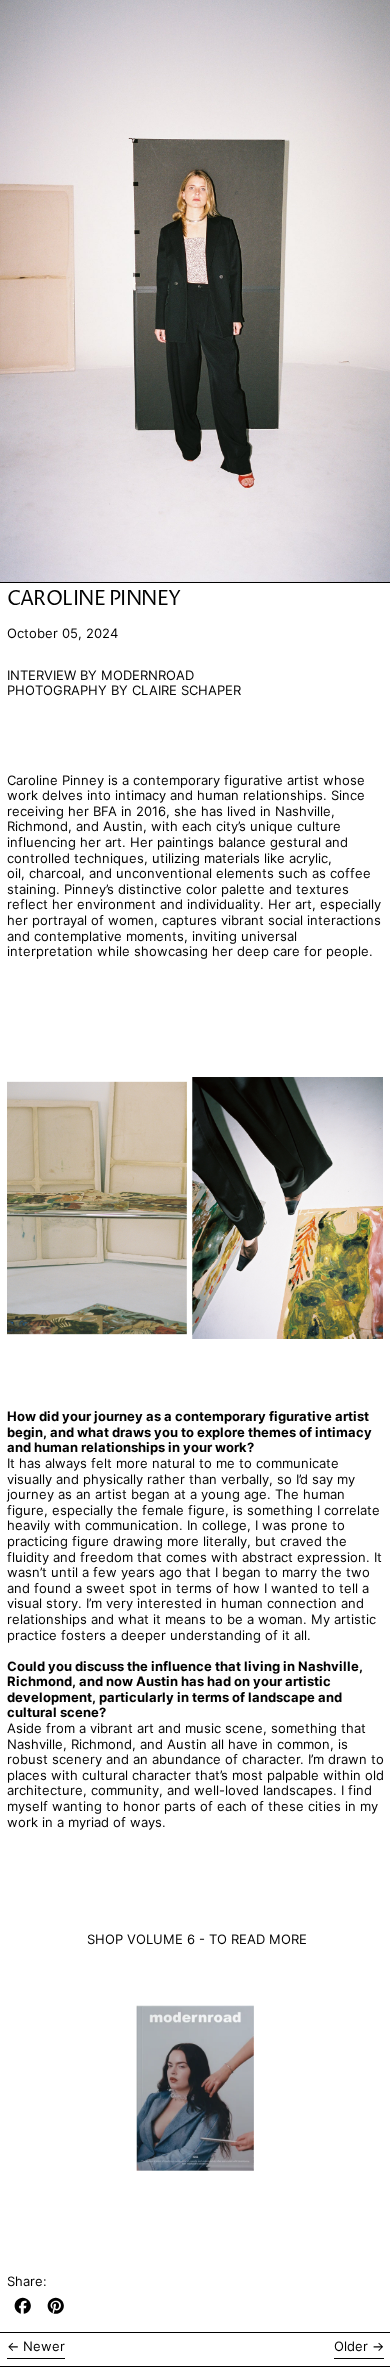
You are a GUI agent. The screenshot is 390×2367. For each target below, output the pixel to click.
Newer (44, 2346)
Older (351, 2346)
